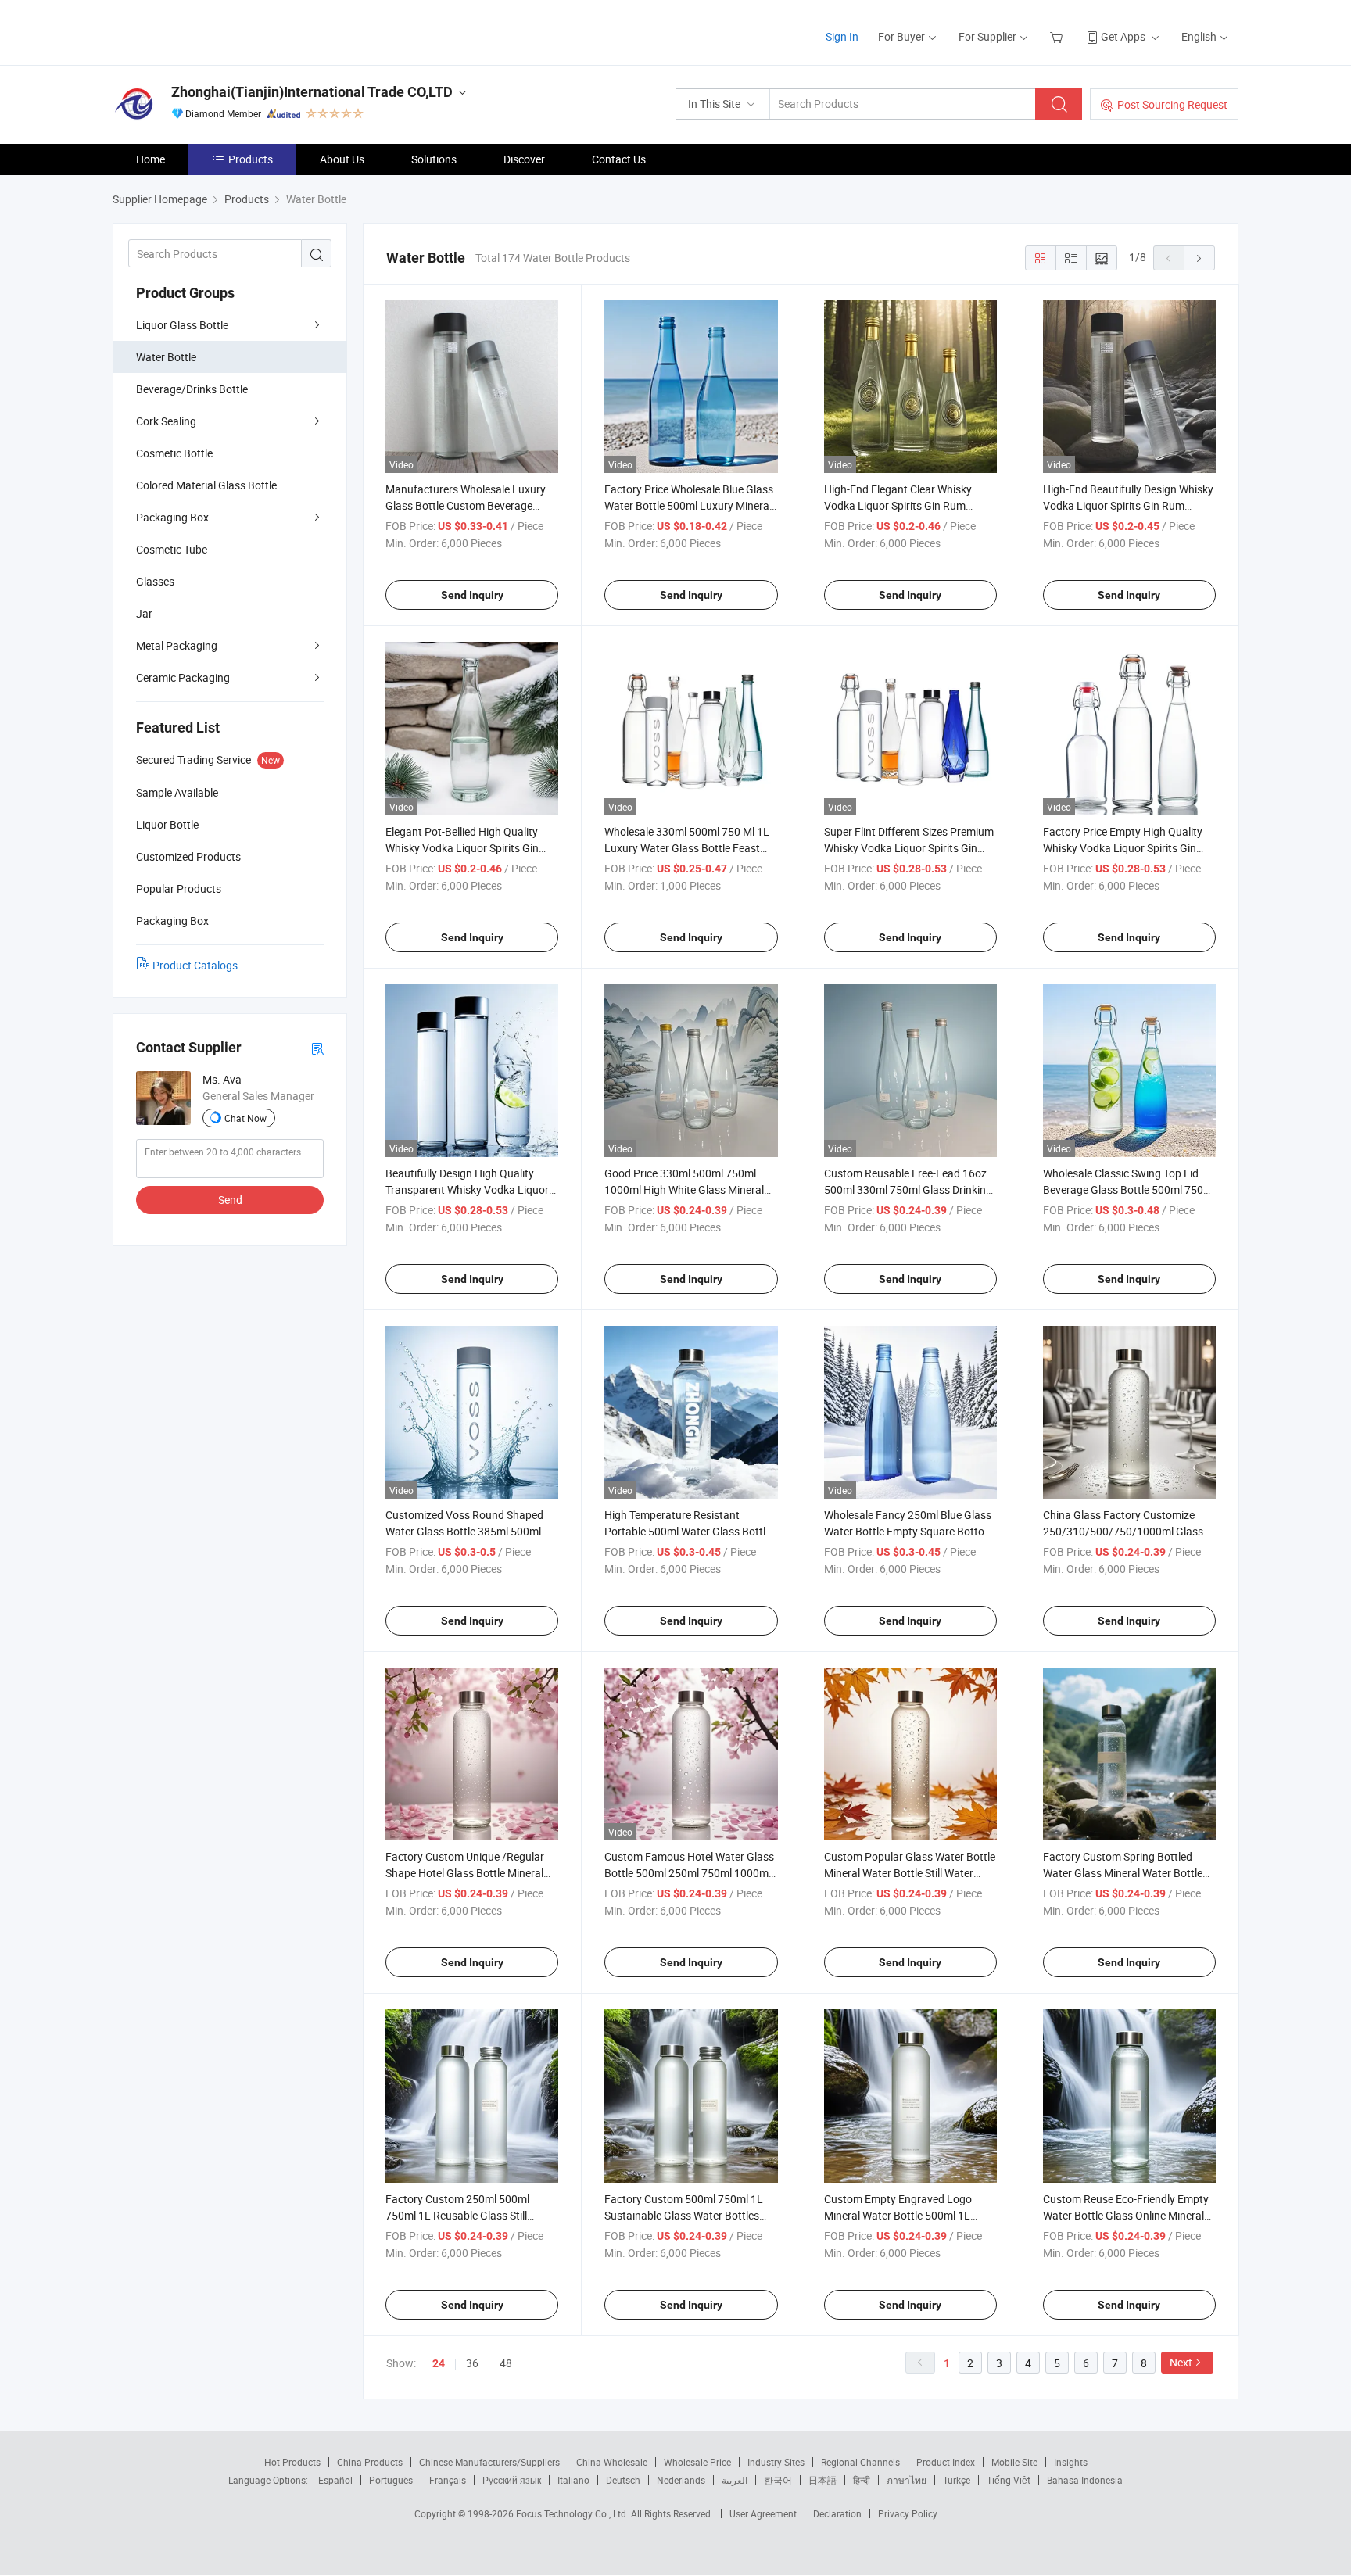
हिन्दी (862, 2480)
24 (439, 2363)
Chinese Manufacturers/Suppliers (489, 2462)
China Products (370, 2462)
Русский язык (512, 2480)
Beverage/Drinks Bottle (192, 389)
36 (472, 2363)
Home (151, 159)
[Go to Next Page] (1199, 258)
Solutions (434, 159)
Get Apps (1123, 36)
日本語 (822, 2480)
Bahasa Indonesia (1085, 2480)
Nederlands (681, 2480)
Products (251, 159)
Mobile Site (1014, 2462)
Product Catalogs (195, 965)
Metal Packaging (177, 645)
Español (335, 2480)
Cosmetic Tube (172, 549)
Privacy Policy (908, 2513)
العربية (735, 2480)
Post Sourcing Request (1172, 104)
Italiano (573, 2480)
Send (230, 1200)
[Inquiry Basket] (1058, 36)
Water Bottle (166, 357)
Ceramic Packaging (183, 677)
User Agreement (763, 2513)
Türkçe (957, 2480)
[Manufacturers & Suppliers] (213, 31)
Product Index (946, 2462)
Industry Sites (776, 2462)
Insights (1071, 2462)
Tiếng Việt (1009, 2480)
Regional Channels (860, 2462)
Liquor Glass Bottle (182, 325)
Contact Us (619, 159)
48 (506, 2363)
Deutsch (623, 2480)
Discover (524, 159)
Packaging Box (172, 517)
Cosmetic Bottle (174, 453)
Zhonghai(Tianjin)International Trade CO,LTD (312, 92)
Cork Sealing (166, 421)
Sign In (842, 36)
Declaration (837, 2513)
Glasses (155, 581)
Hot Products (292, 2462)
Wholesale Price (697, 2462)
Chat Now (245, 1118)
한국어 (778, 2480)
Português (391, 2480)
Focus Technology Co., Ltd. (573, 2513)
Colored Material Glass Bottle (206, 485)
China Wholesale (612, 2462)
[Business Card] (317, 1048)
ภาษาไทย (907, 2480)
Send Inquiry (472, 595)
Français (448, 2480)
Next (1181, 2362)
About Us (342, 159)
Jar (144, 613)
